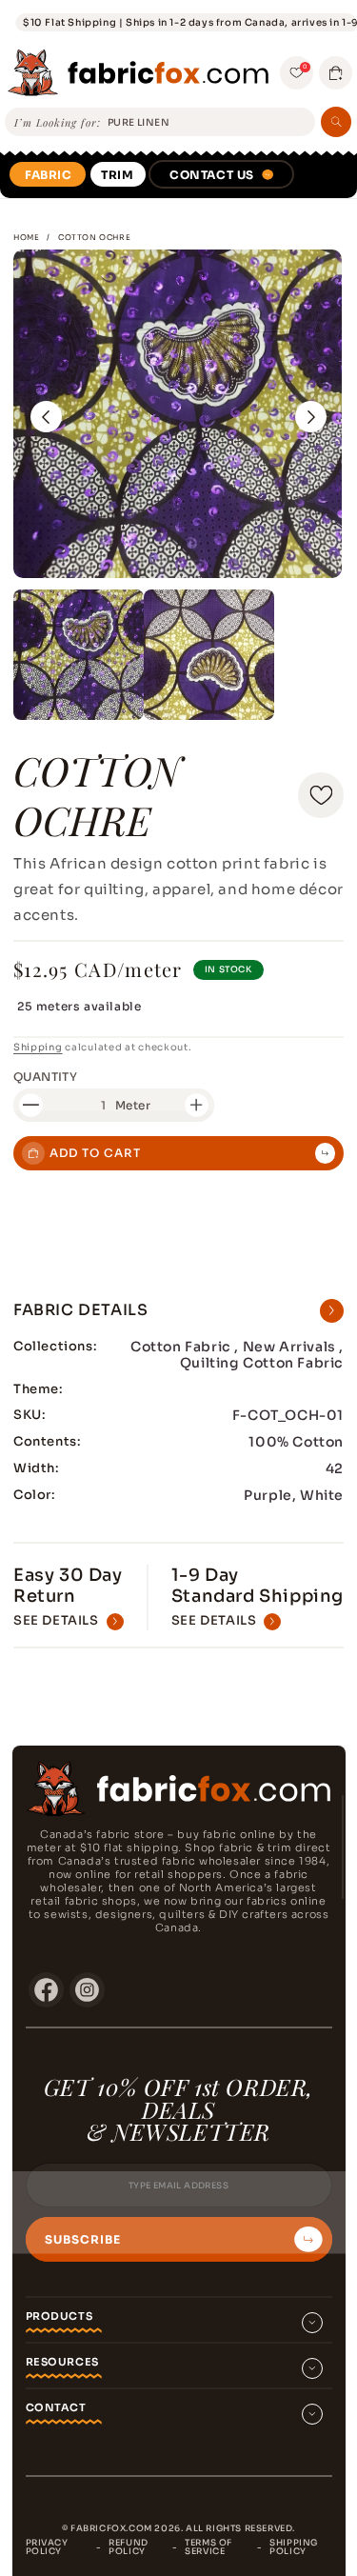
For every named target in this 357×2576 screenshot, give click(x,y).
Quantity (45, 1077)
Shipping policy (294, 2547)
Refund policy (129, 2547)
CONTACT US (212, 175)
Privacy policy (47, 2547)
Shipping (38, 1047)
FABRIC (49, 175)
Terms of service (208, 2547)
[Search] (337, 122)
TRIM (117, 175)
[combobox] (208, 123)
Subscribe (83, 2240)
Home (26, 237)
